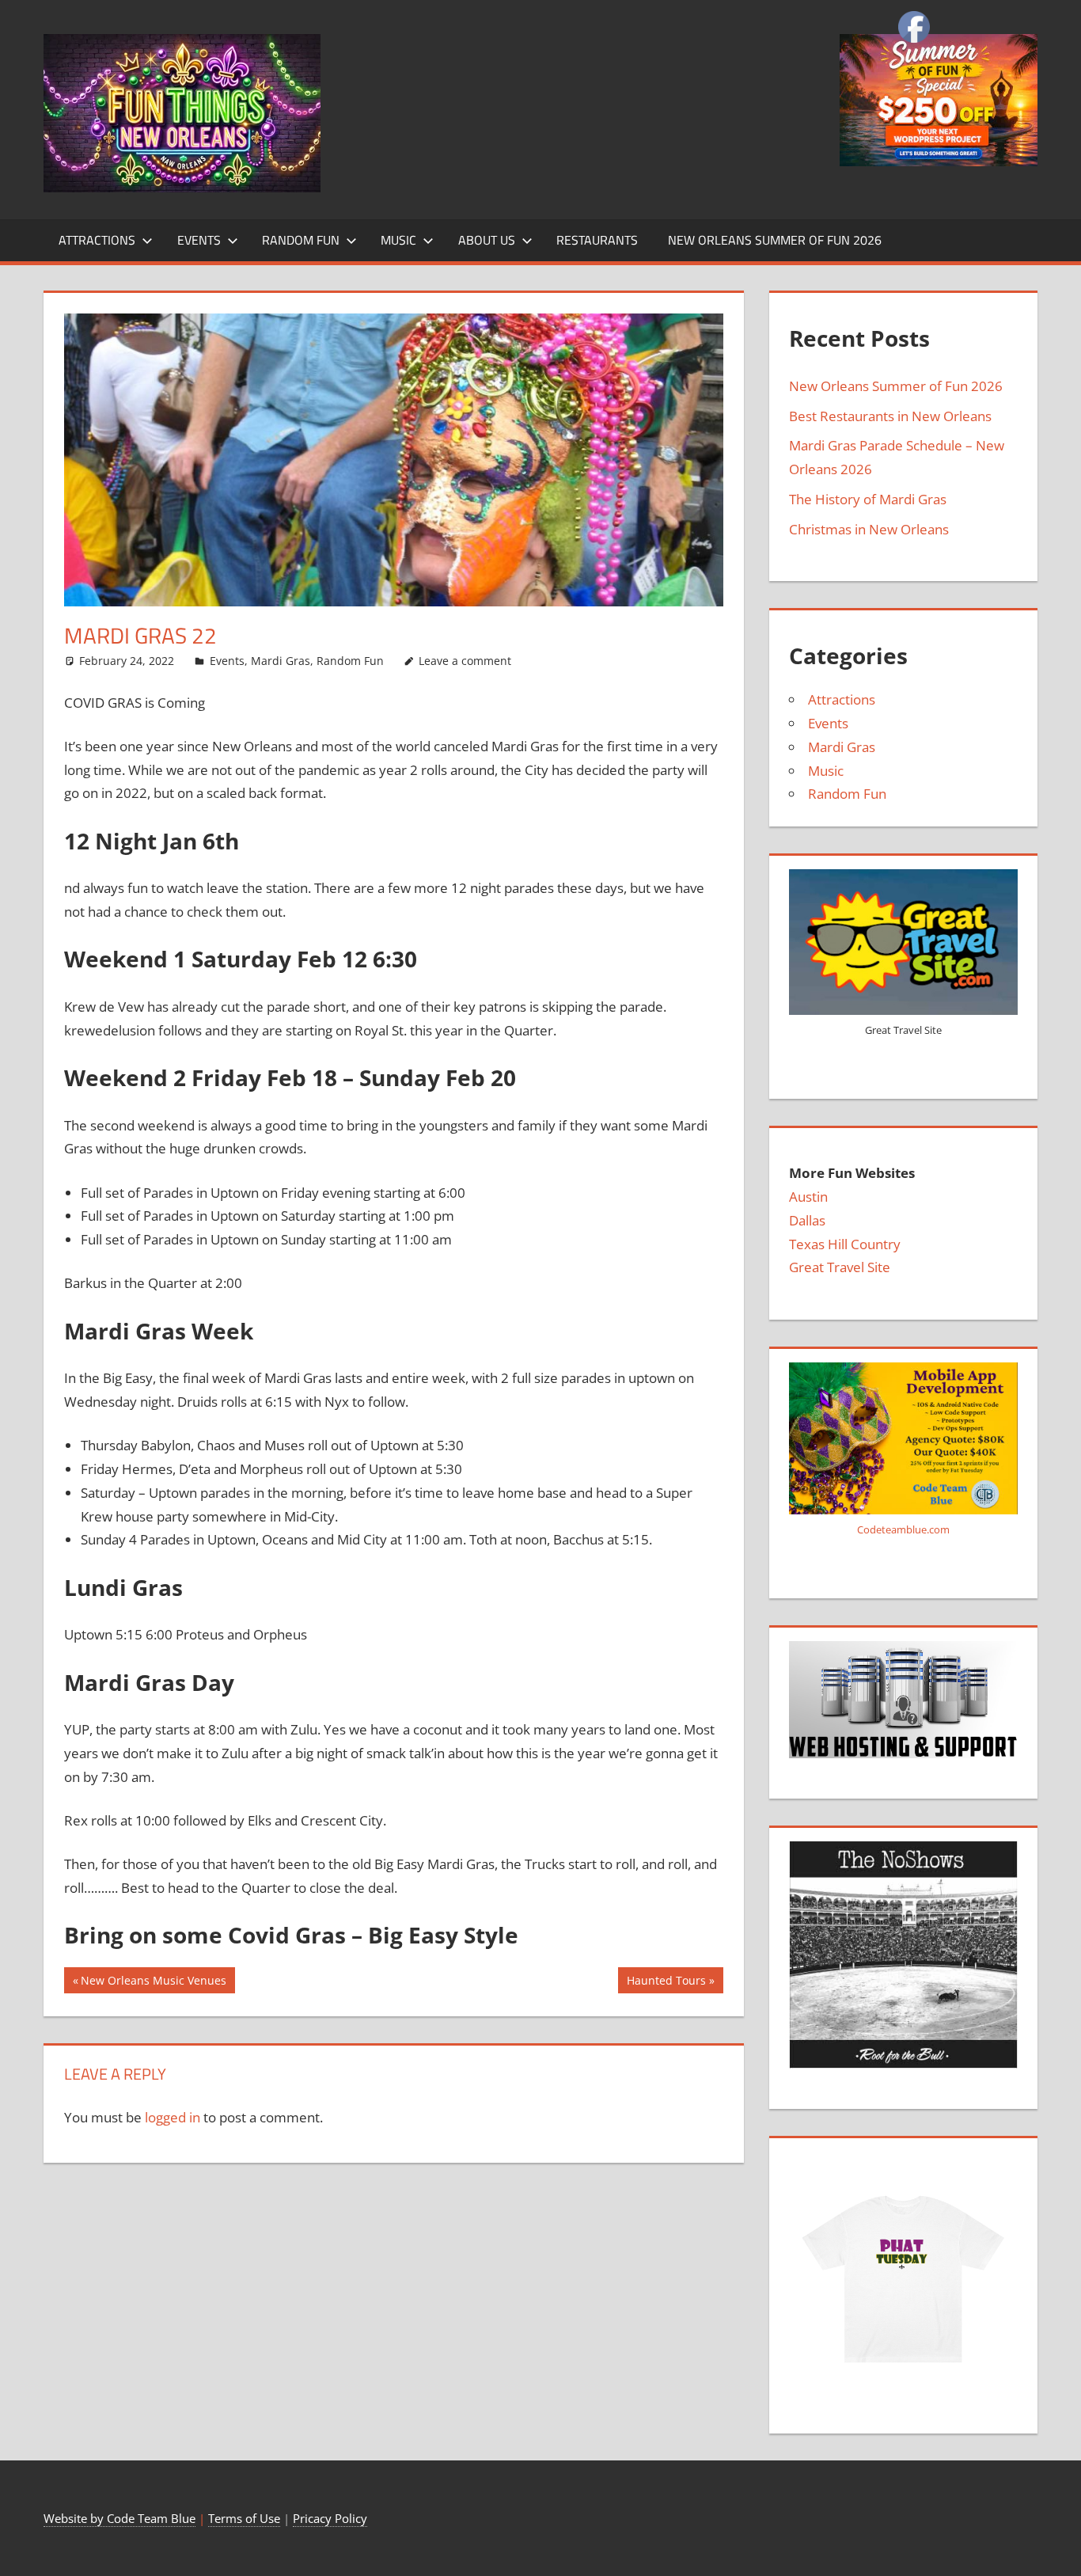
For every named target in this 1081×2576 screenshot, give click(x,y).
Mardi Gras (281, 661)
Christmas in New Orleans (869, 529)
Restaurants (597, 240)
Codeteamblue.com (903, 1529)
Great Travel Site (840, 1267)
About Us (487, 240)
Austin (808, 1197)
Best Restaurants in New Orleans (890, 416)
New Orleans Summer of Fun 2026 (775, 240)
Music (398, 240)
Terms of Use (244, 2518)
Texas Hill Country (845, 1244)
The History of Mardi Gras (868, 499)
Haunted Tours (666, 1983)
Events (199, 240)
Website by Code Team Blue (119, 2518)
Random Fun (301, 240)
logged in (173, 2117)
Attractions (97, 240)
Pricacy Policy (330, 2518)
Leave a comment (465, 661)
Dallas (807, 1220)
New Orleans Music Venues (153, 1983)
